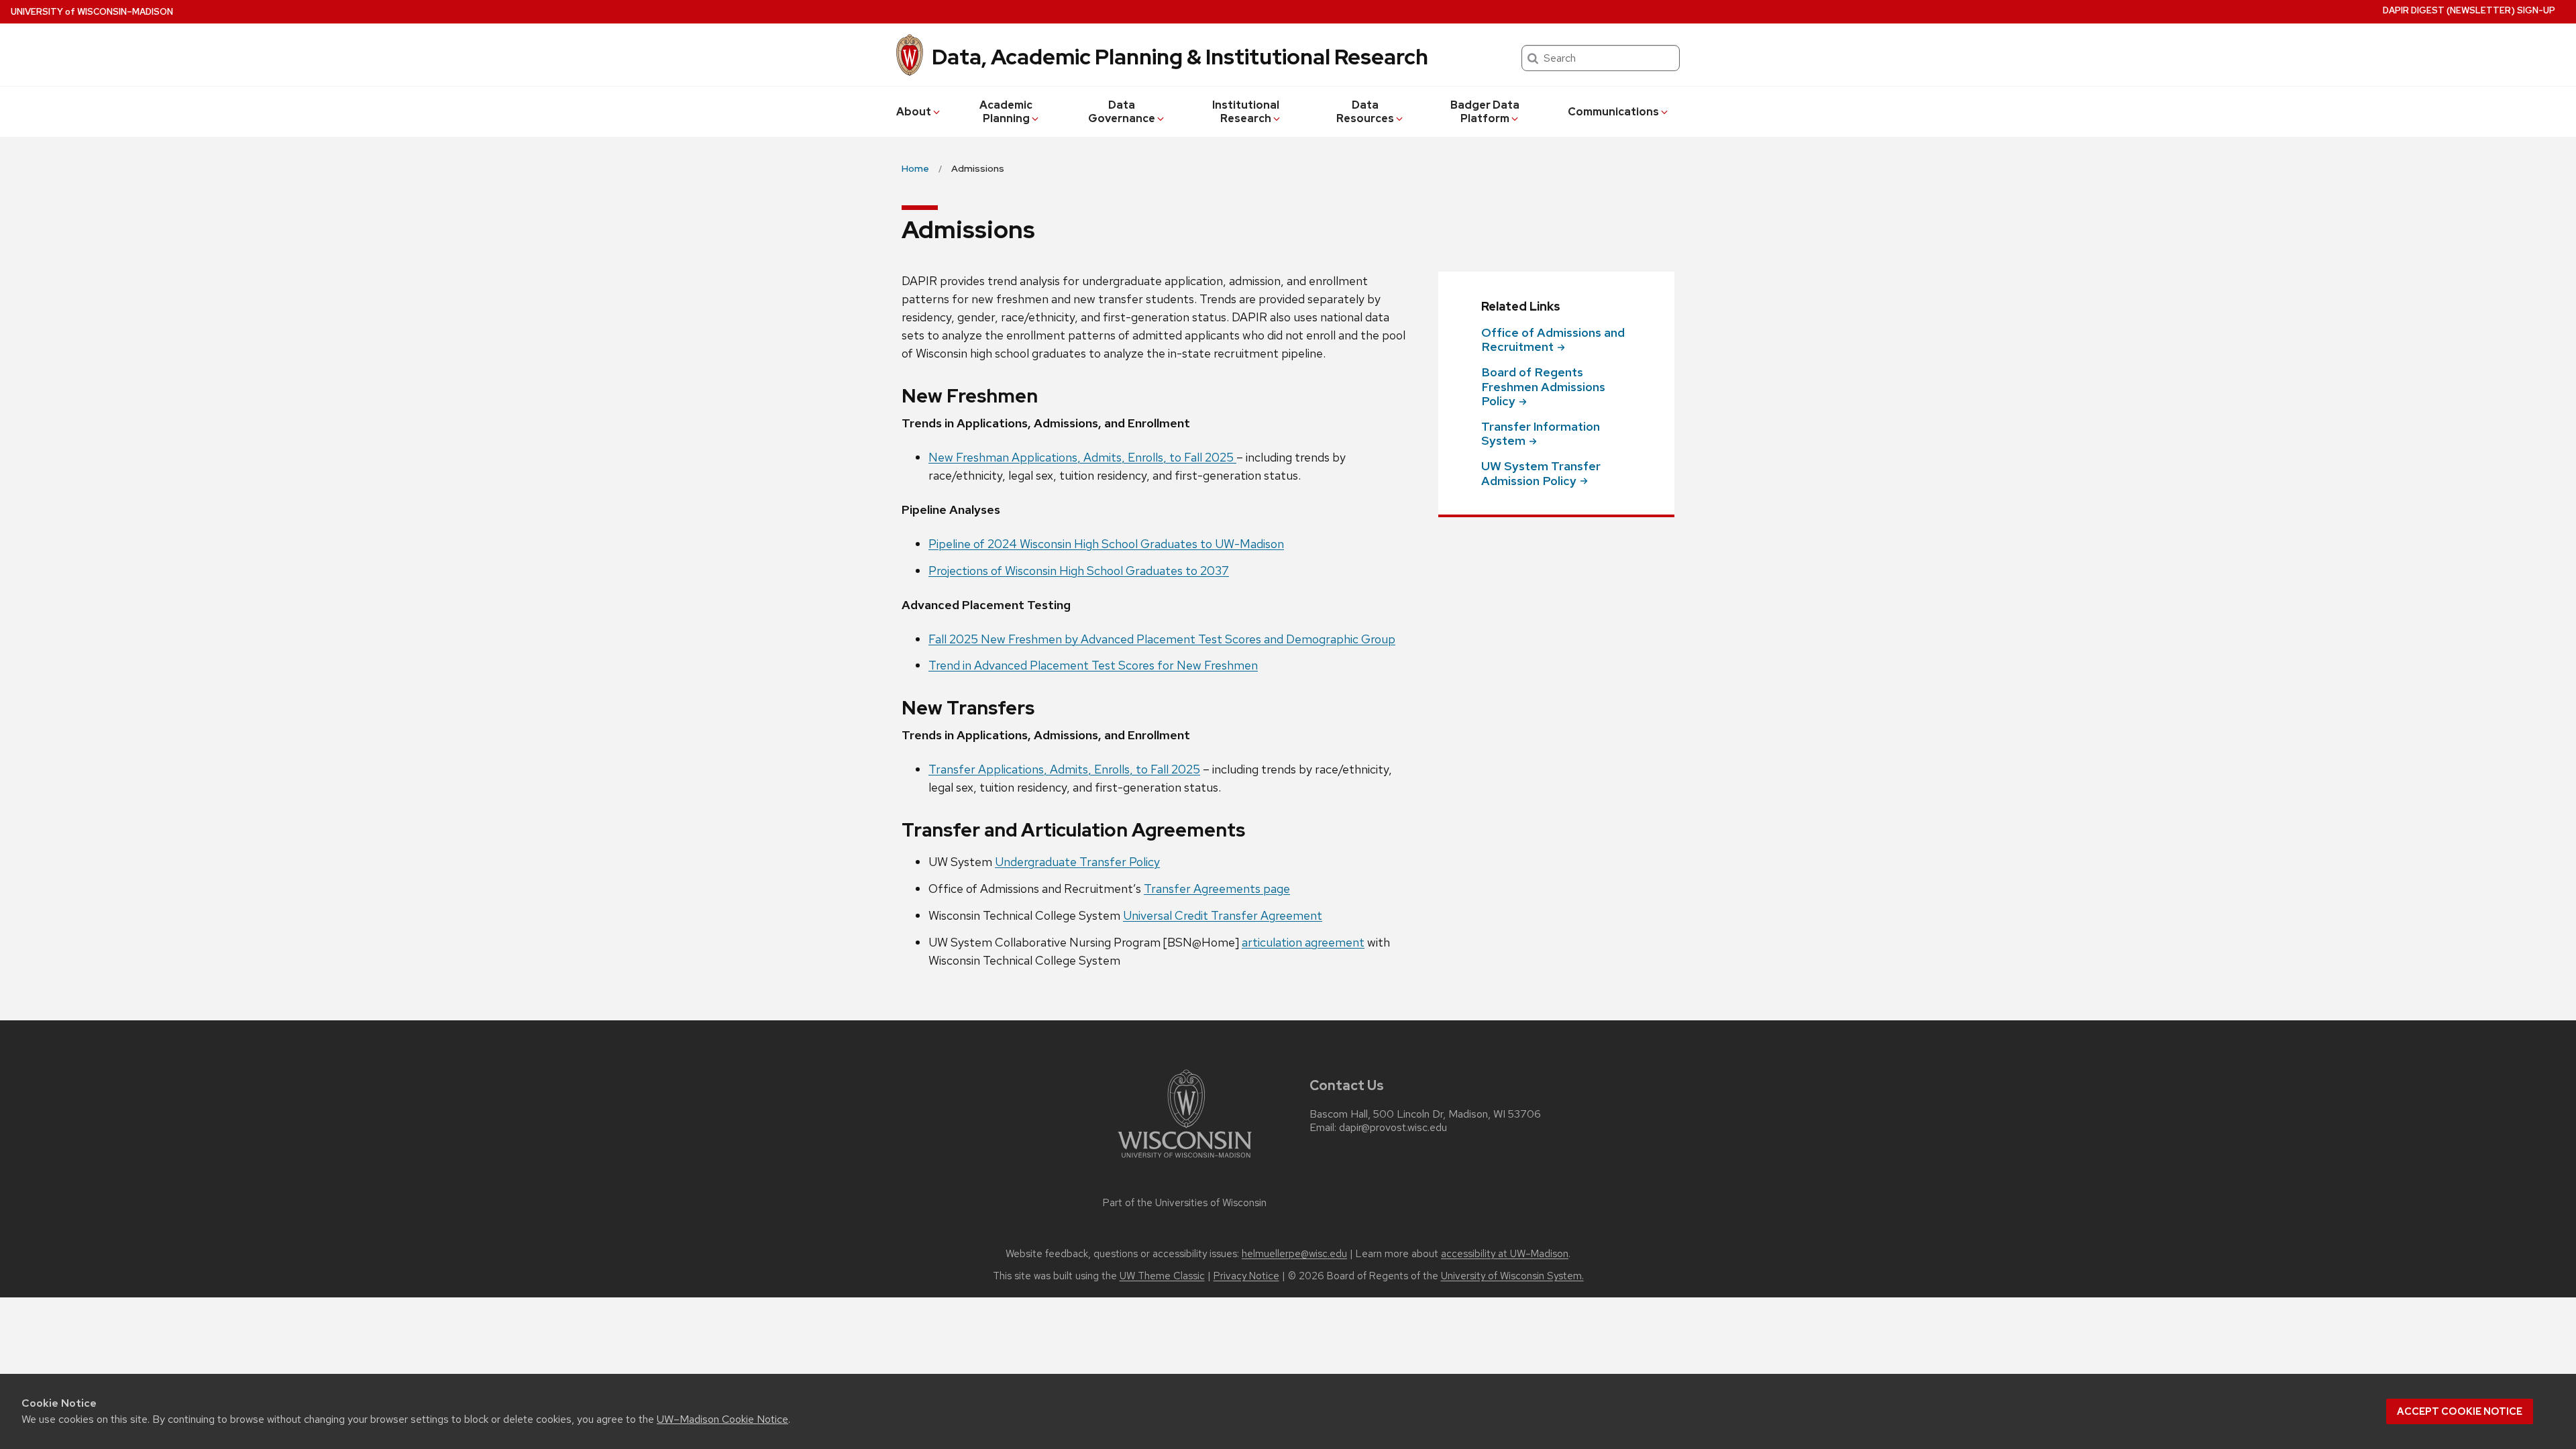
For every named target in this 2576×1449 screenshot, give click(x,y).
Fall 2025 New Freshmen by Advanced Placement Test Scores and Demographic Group (1162, 639)
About (914, 112)
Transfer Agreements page (1217, 889)
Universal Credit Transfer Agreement (1223, 915)
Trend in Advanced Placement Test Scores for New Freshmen (1093, 665)
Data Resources (1365, 112)
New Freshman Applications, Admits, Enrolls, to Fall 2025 (1082, 457)
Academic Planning (1006, 112)
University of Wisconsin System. (1512, 1276)
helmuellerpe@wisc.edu (1294, 1254)
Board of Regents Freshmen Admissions (1543, 386)
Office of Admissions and (1553, 340)
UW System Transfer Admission (1541, 473)
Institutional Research (1246, 112)
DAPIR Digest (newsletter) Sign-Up (2469, 10)
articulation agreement (1303, 942)
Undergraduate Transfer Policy (1077, 862)
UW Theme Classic (1162, 1276)
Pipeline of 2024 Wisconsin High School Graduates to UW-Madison (1106, 544)
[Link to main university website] (1185, 1160)
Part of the (1185, 1203)
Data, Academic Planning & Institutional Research (1180, 57)
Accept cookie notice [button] (2460, 1411)
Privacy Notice (1246, 1276)
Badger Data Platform (1485, 112)
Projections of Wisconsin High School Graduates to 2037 (1079, 571)
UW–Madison (92, 12)
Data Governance (1122, 112)
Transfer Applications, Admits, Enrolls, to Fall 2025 (1064, 769)
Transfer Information (1541, 434)
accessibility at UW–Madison (1505, 1254)
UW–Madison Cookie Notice (722, 1419)
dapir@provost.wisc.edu (1393, 1128)
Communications (1613, 112)
